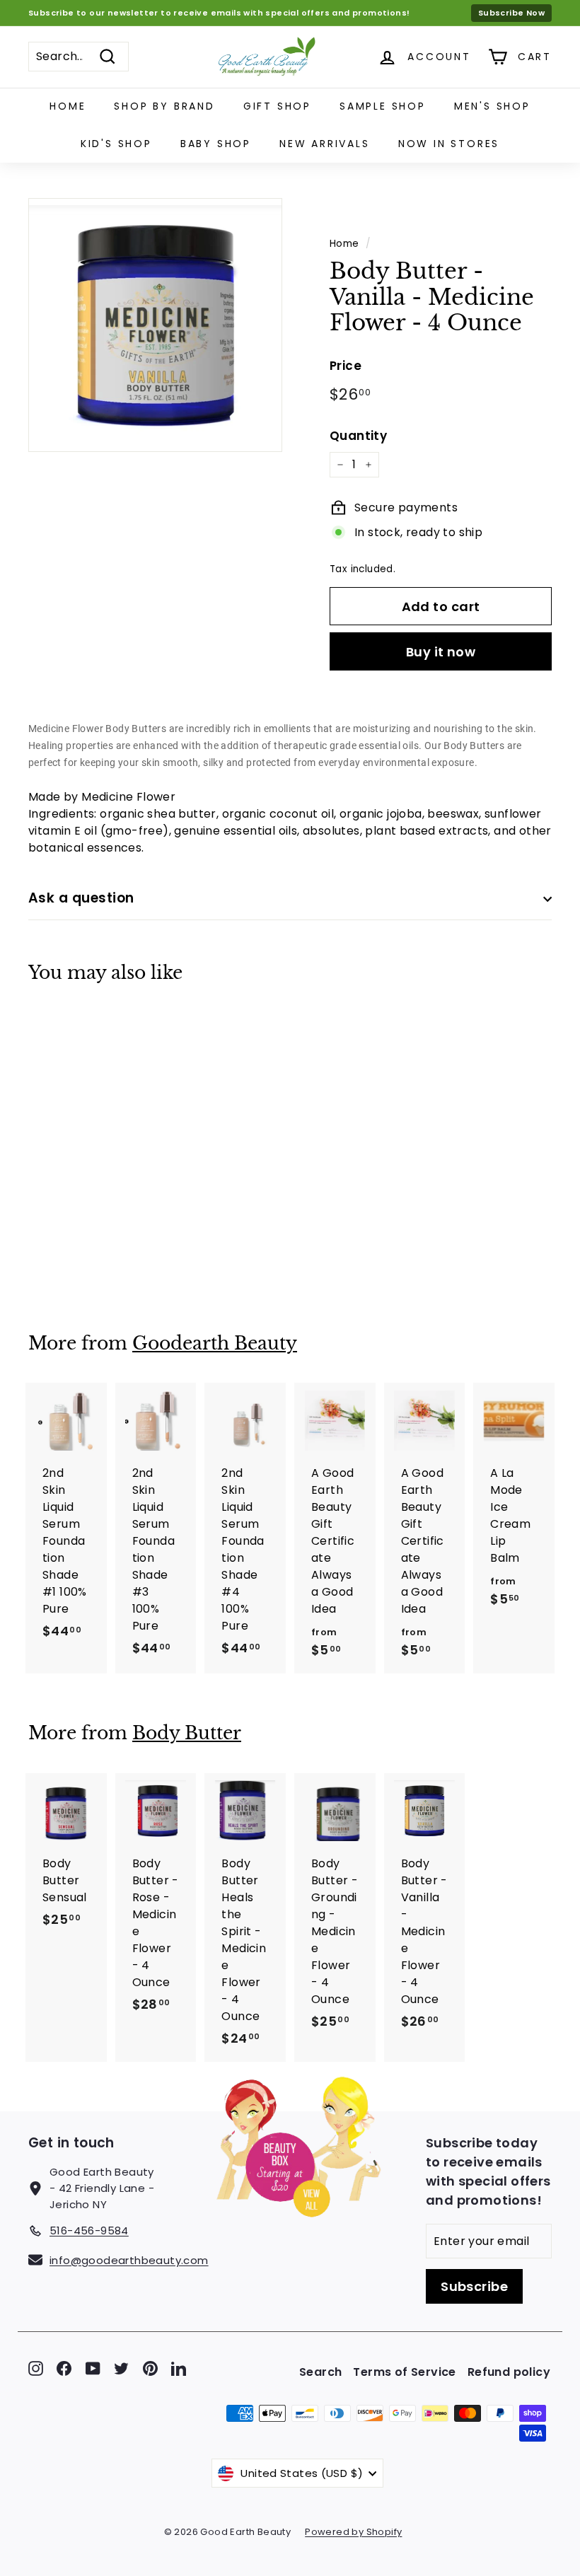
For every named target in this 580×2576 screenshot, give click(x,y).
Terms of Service (404, 2372)
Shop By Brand (164, 106)
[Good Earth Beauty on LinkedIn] (179, 2368)
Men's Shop (492, 106)
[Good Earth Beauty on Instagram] (36, 2368)
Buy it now (441, 652)
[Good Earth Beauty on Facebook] (64, 2368)
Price (346, 366)
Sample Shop (383, 106)
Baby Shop (216, 144)
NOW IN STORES (449, 144)
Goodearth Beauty (215, 1344)
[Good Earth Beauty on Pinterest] (150, 2368)
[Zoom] (155, 325)
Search (320, 2372)
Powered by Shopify (353, 2532)
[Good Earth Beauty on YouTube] (93, 2368)
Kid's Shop (116, 144)
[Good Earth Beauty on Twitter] (121, 2368)
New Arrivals (325, 144)
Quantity (358, 436)
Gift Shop (277, 106)
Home (68, 106)
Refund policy (509, 2372)
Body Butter (187, 1733)
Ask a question (81, 898)
